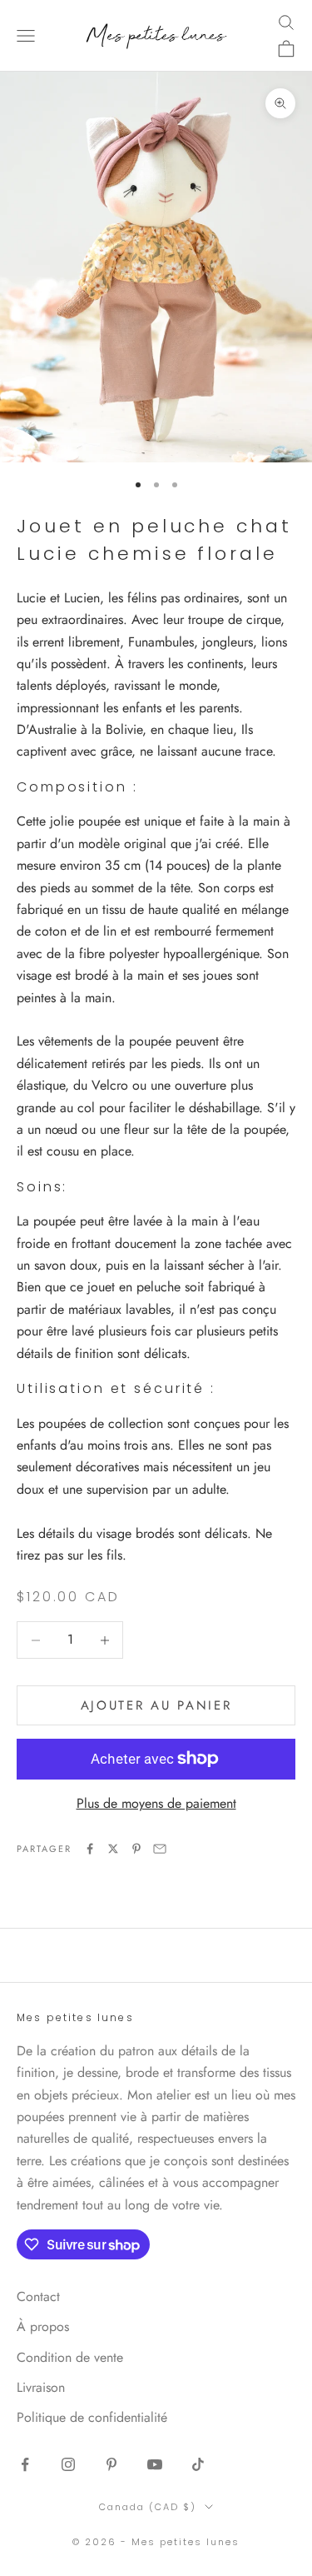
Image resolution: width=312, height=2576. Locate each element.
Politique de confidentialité (92, 2417)
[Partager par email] (160, 1849)
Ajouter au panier (156, 1705)
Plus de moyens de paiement (156, 1803)
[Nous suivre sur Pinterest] (111, 2464)
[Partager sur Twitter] (113, 1849)
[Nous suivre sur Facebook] (25, 2464)
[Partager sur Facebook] (90, 1849)
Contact (38, 2296)
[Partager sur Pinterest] (136, 1849)
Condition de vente (70, 2357)
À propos (43, 2326)
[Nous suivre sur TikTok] (198, 2464)
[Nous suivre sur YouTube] (155, 2464)
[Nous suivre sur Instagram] (68, 2464)
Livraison (41, 2387)
